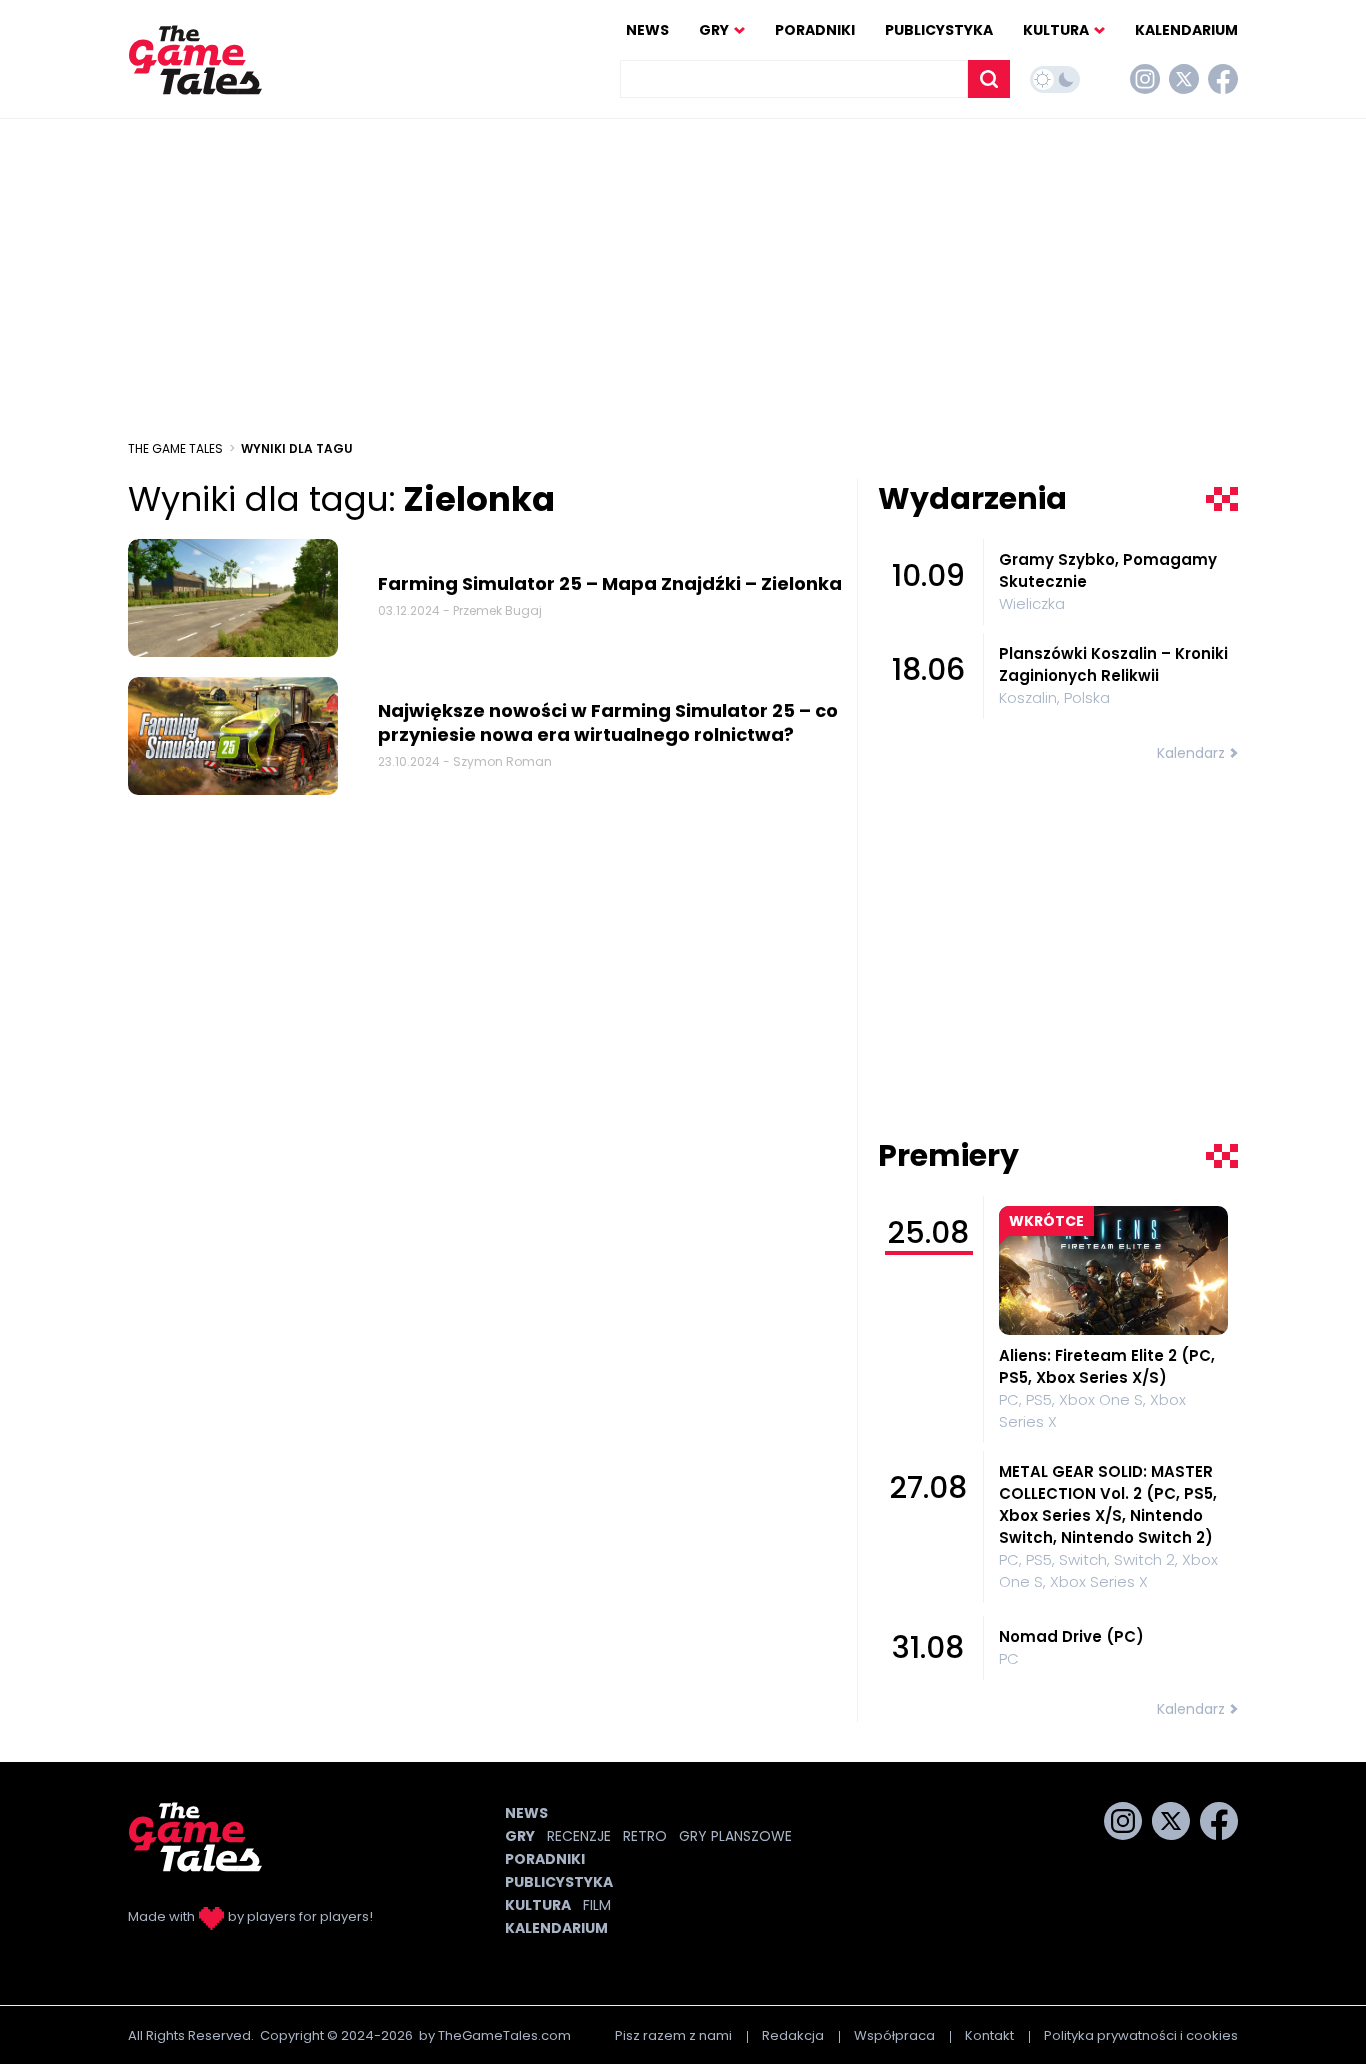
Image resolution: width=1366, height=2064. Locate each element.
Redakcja (793, 2035)
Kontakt (989, 2035)
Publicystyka (939, 30)
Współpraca (894, 2035)
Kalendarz (1191, 753)
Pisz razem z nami (673, 2035)
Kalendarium (1186, 30)
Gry (714, 30)
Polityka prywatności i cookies (1141, 2035)
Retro (645, 1836)
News (647, 30)
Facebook (1223, 79)
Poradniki (815, 30)
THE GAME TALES (175, 448)
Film (597, 1905)
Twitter (1184, 79)
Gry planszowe (735, 1836)
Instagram (1145, 79)
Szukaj (989, 79)
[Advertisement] (683, 279)
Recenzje (579, 1836)
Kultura (1056, 30)
